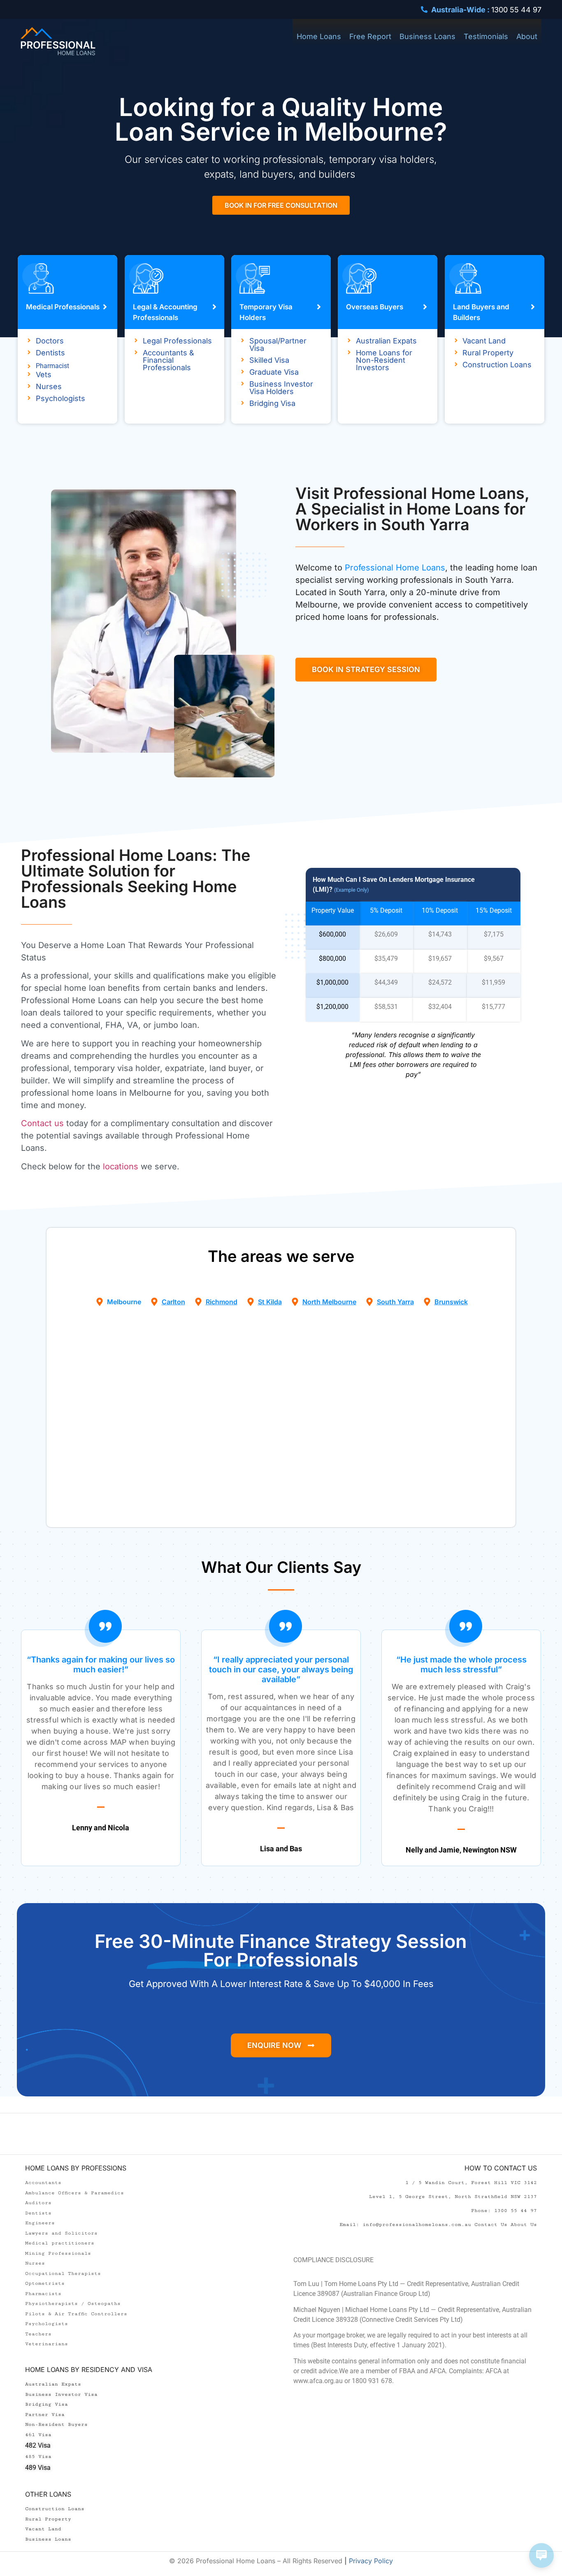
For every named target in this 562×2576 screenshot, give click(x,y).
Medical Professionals (63, 307)
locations (121, 1166)
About (527, 36)
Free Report (370, 36)
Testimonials (486, 36)
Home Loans (319, 36)
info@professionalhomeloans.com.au (417, 2225)
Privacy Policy (371, 2561)
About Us (524, 2225)
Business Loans (427, 36)
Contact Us (491, 2225)
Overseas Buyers (375, 307)
